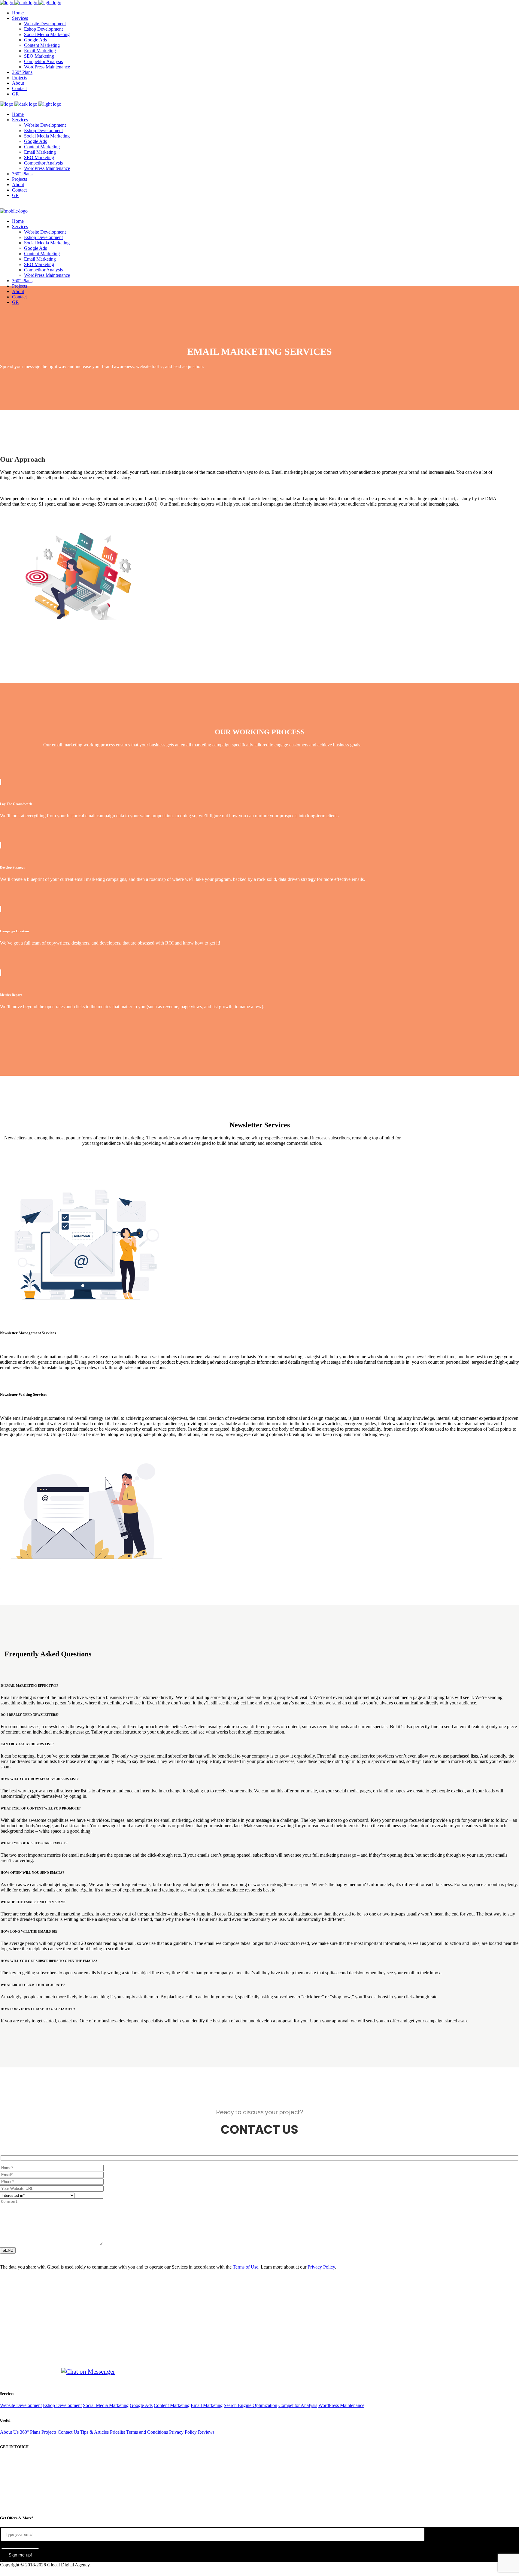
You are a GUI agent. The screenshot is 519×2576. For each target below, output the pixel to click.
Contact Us (68, 2432)
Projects (49, 2432)
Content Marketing (172, 2405)
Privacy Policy (321, 2267)
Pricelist (117, 2432)
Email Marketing (207, 2405)
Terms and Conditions (147, 2432)
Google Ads (141, 2405)
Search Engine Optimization (250, 2405)
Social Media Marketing (106, 2405)
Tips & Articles (94, 2432)
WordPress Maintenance (341, 2405)
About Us (9, 2432)
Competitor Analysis (298, 2405)
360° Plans (30, 2432)
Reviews (206, 2432)
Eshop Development (62, 2405)
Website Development (21, 2405)
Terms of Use (246, 2267)
